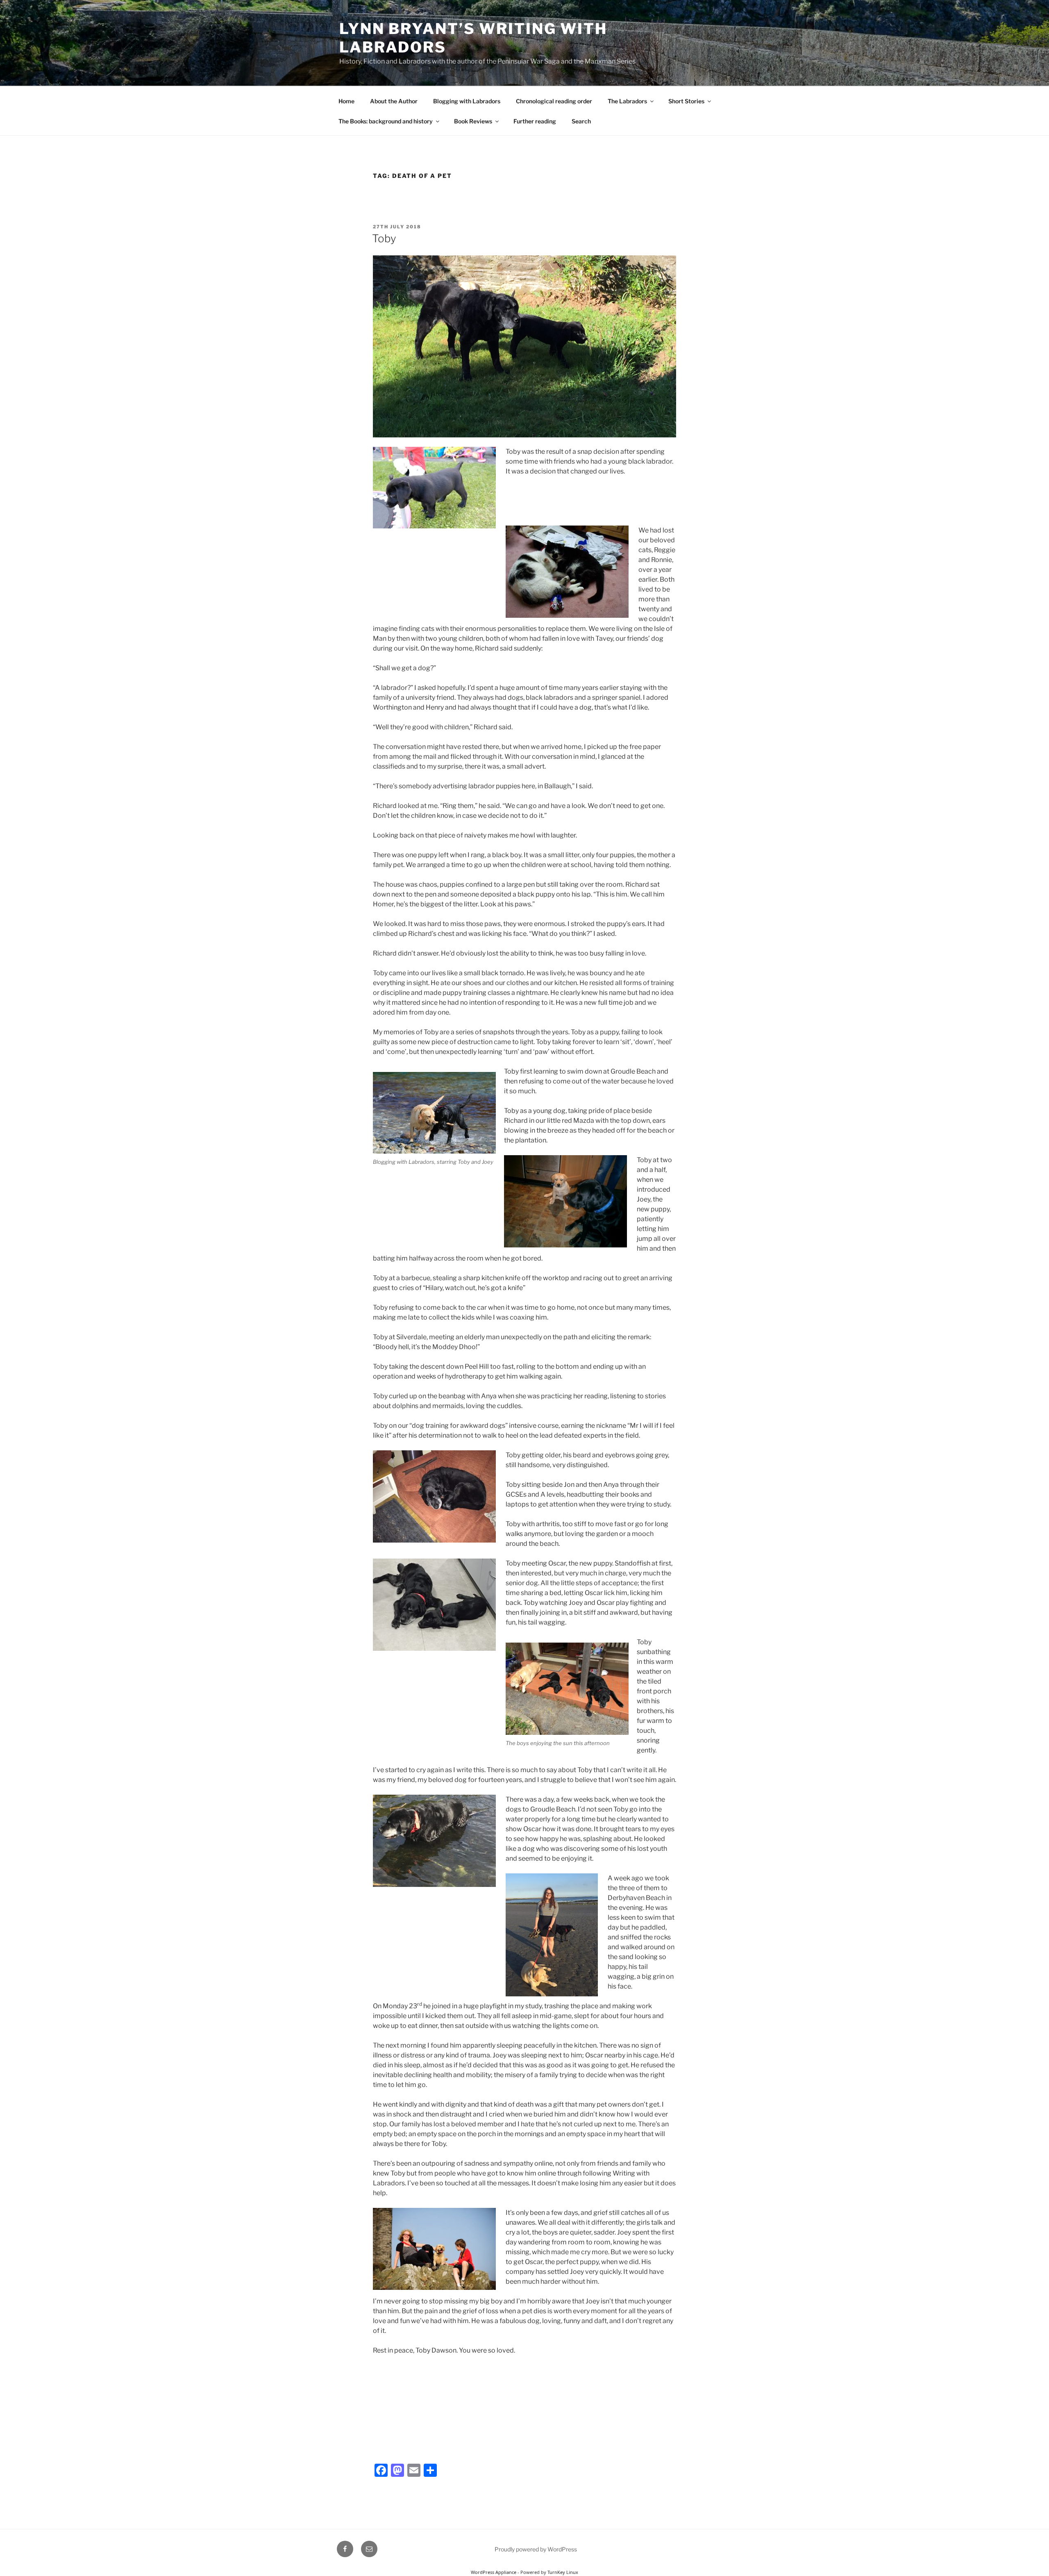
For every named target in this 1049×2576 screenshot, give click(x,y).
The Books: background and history (386, 121)
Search (581, 121)
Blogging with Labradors (467, 101)
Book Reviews (473, 121)
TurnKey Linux (563, 2572)
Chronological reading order (554, 101)
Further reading (535, 121)
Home (346, 101)
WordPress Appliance (494, 2572)
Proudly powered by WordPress (536, 2549)
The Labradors (627, 101)
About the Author (394, 101)
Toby (384, 238)
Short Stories (686, 101)
